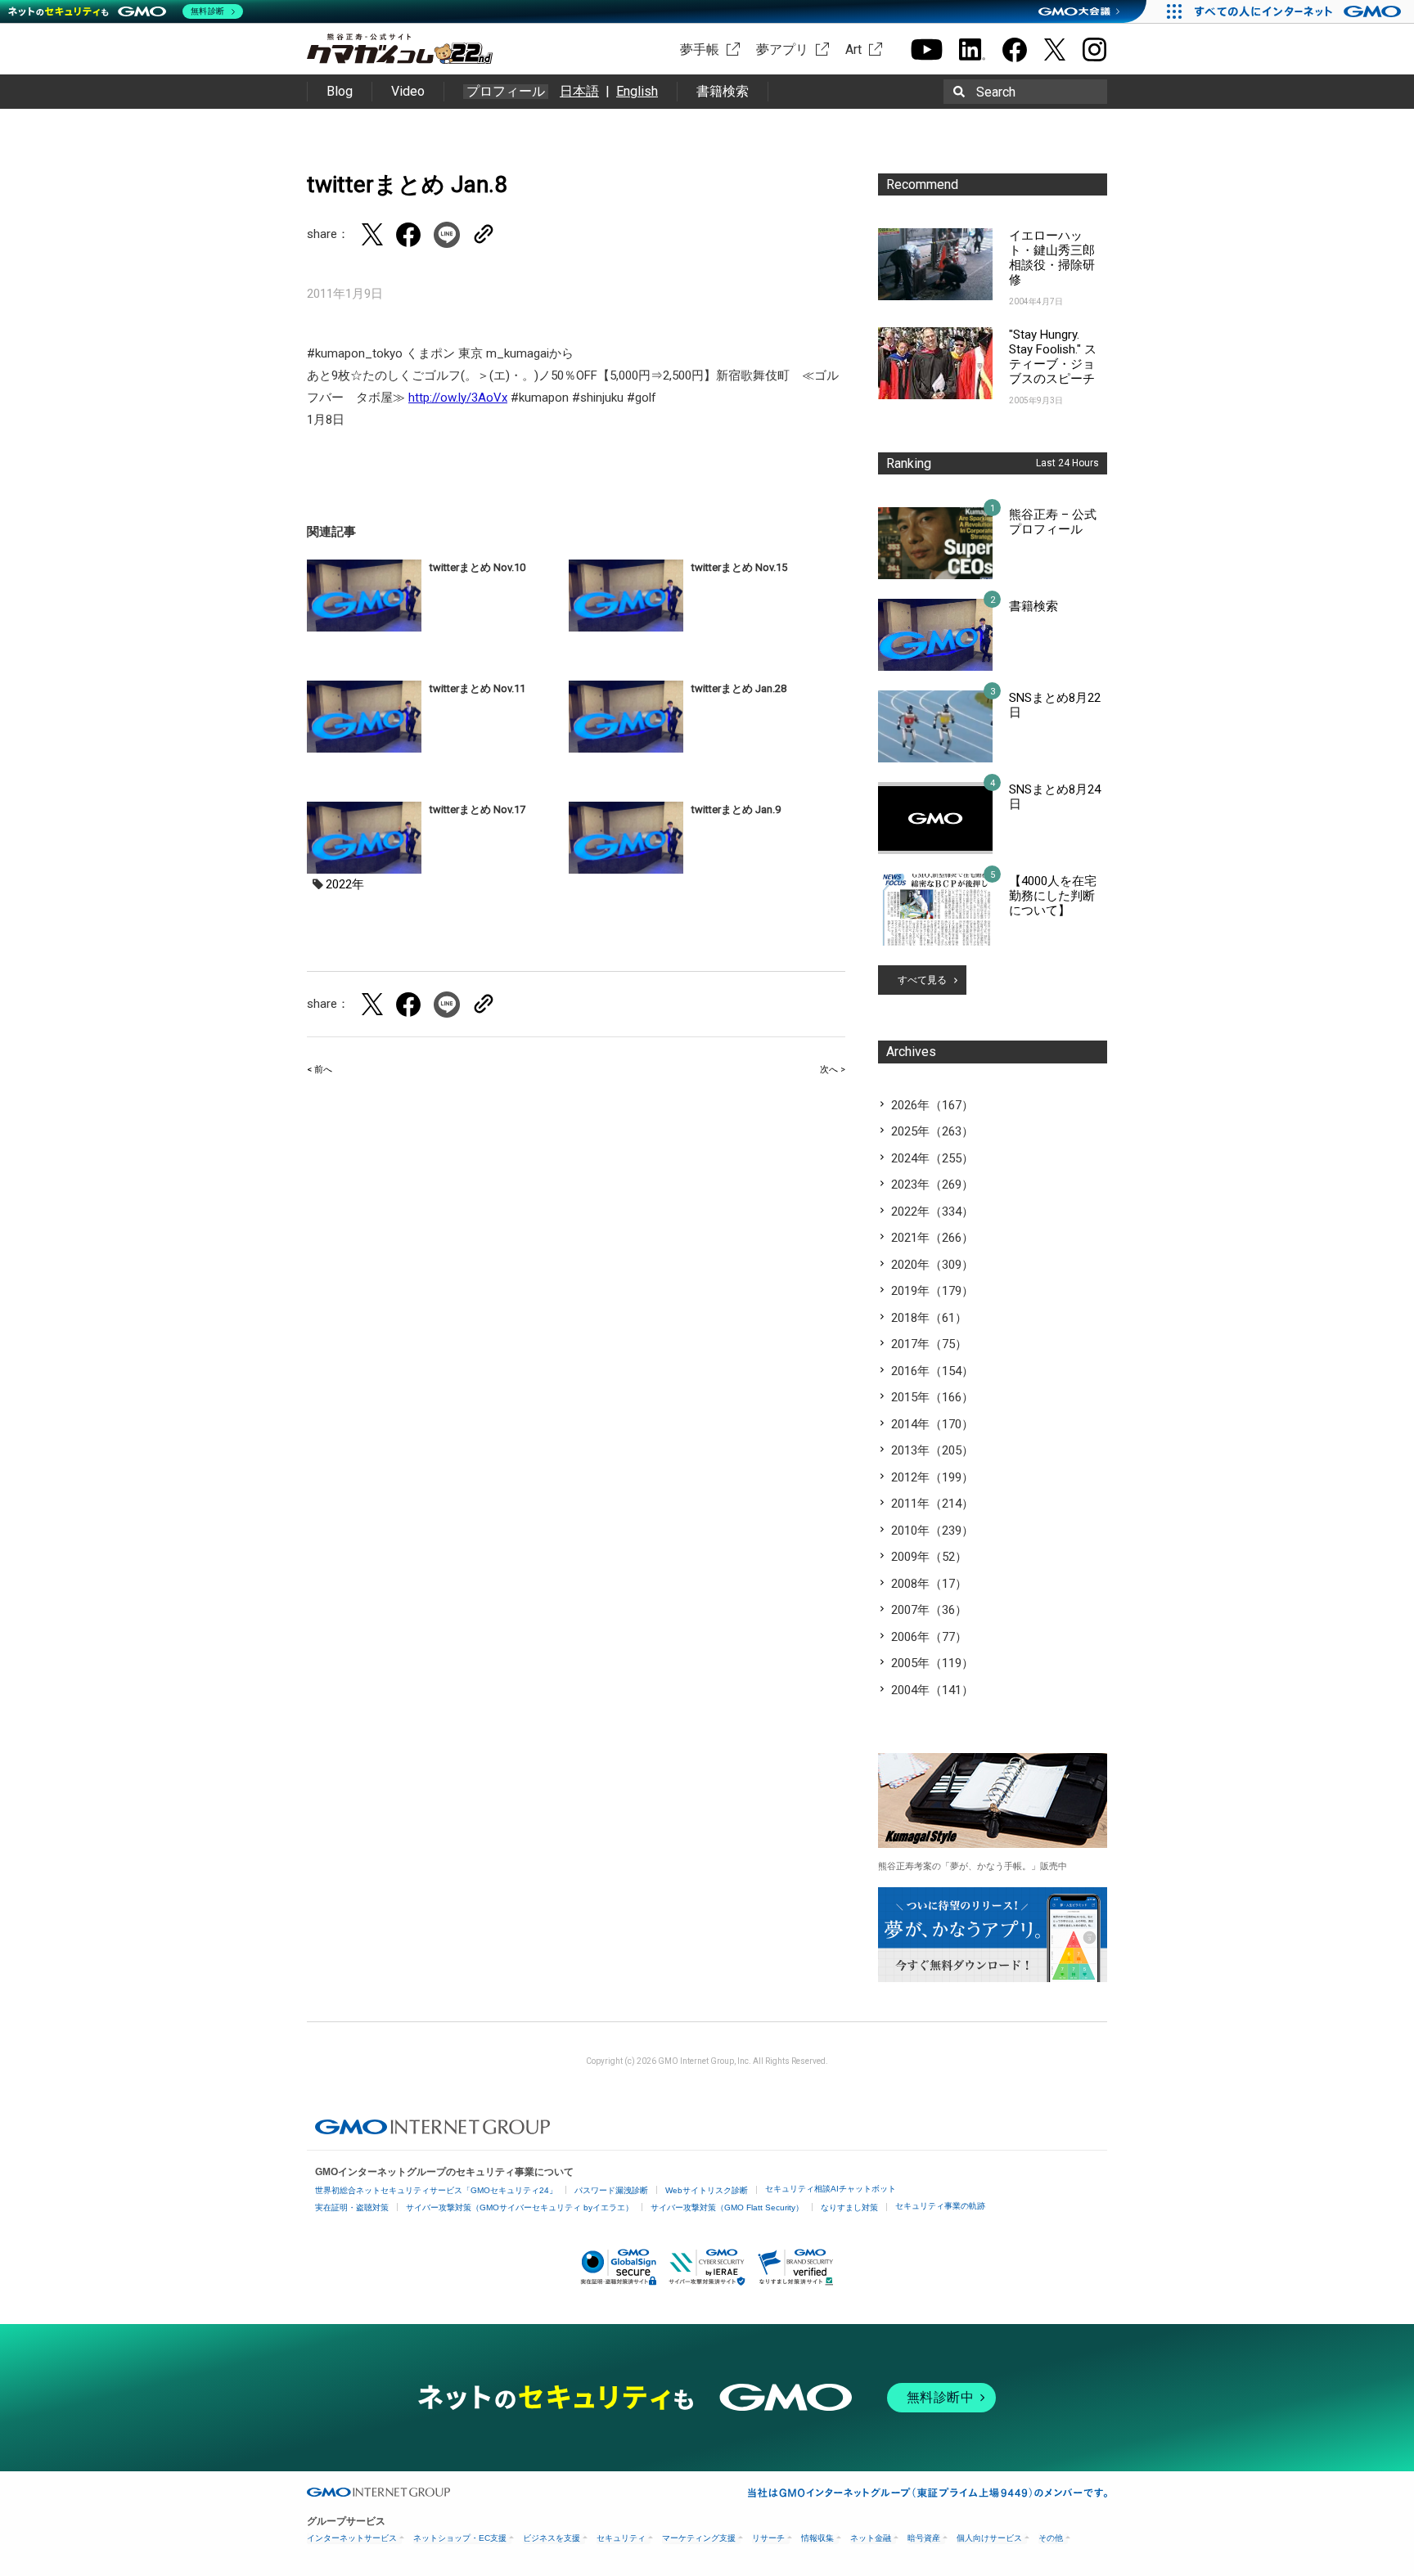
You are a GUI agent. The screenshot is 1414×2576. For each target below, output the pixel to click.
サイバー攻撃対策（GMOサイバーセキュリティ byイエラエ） (520, 2207)
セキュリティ (621, 2538)
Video (408, 91)
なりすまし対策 (849, 2207)
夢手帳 (700, 49)
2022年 (345, 884)
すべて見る (922, 980)
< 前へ (320, 1070)
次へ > (833, 1070)
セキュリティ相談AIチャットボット (831, 2189)
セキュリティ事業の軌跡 (940, 2206)
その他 (1051, 2538)
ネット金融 (871, 2538)
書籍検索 (723, 91)
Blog (340, 91)
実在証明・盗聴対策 (352, 2207)
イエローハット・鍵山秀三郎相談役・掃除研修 (1052, 258)
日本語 (579, 91)
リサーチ (768, 2538)
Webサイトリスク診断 (707, 2190)
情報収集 (817, 2538)
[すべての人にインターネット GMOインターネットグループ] (1300, 11)
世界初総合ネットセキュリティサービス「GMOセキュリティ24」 (436, 2190)
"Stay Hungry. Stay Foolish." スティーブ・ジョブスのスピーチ (1053, 357)
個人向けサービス (989, 2538)
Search (996, 92)
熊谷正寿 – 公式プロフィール (1053, 522)
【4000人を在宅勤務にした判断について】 (1053, 896)
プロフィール (506, 92)
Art (853, 49)
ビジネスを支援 (552, 2538)
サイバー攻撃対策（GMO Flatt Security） (727, 2207)
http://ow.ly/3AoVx (458, 398)
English (637, 91)
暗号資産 (924, 2538)
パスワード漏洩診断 (611, 2190)
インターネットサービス (352, 2538)
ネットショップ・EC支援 (460, 2538)
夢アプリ (782, 49)
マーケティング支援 (699, 2538)
